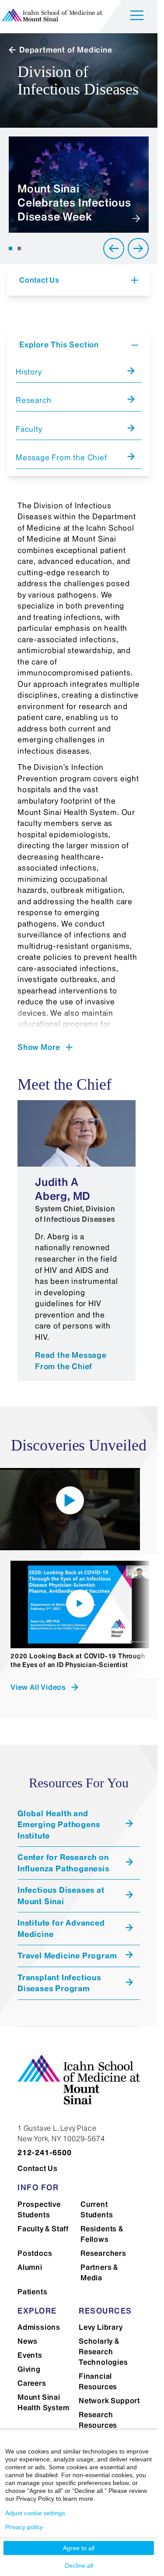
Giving (29, 2369)
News (28, 2341)
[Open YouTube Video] (70, 1500)
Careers (32, 2383)
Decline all (79, 2566)
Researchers (103, 2253)
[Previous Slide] (114, 248)
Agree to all (79, 2548)
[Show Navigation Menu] (137, 17)
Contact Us (38, 2168)
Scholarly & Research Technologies (103, 2352)
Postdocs (35, 2253)
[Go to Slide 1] (10, 248)
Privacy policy (24, 2527)
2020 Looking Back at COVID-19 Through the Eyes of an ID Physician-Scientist (78, 1660)
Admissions (39, 2327)
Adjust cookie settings (35, 2513)
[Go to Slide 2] (19, 248)
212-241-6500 (45, 2153)
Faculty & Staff (43, 2229)
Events (30, 2355)
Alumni (30, 2267)
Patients (32, 2292)
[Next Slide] (138, 248)
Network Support (109, 2401)
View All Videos (38, 1687)
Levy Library (101, 2327)
